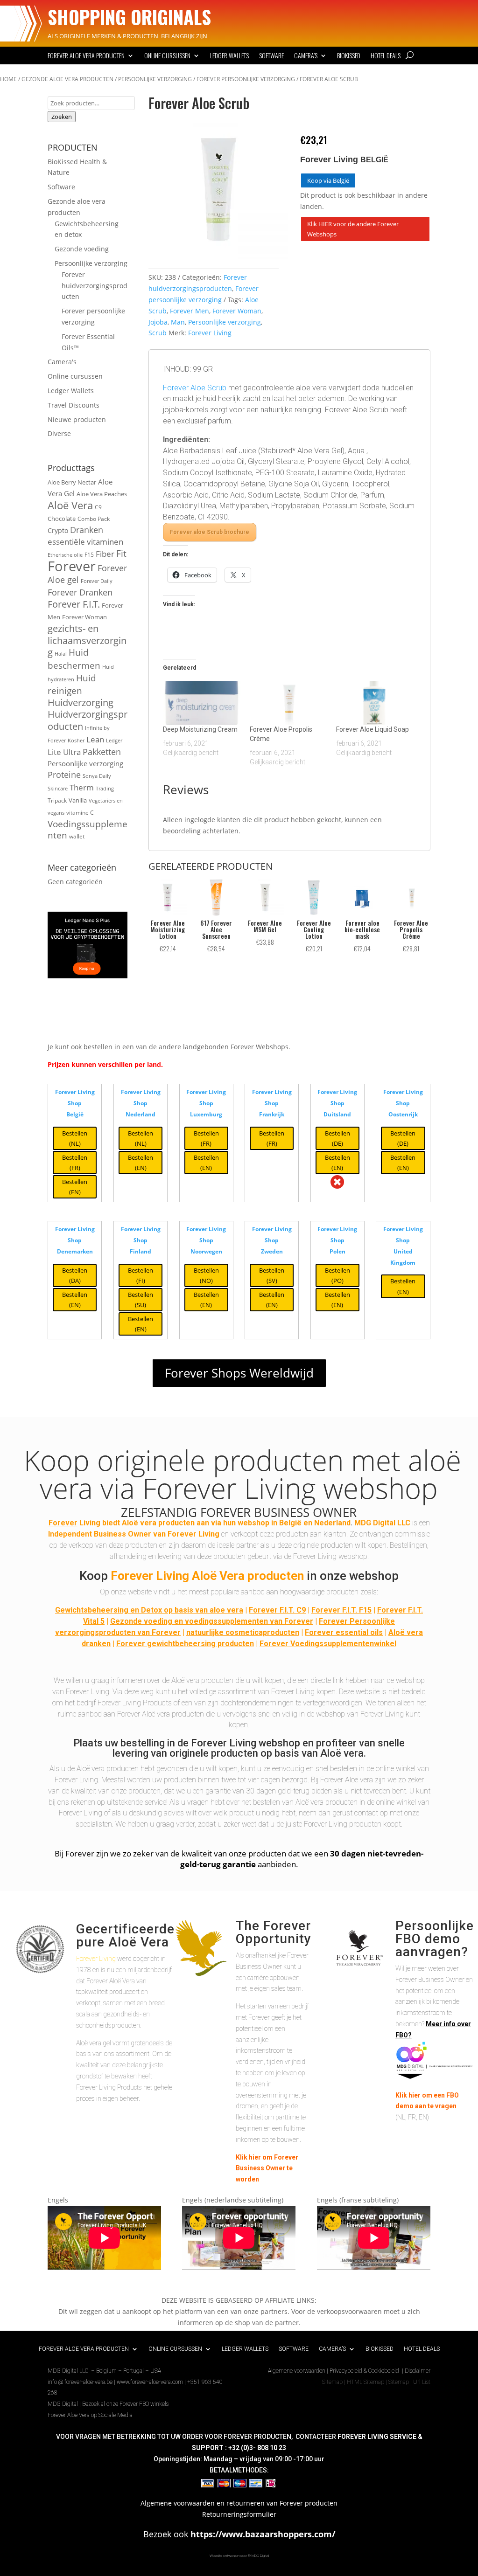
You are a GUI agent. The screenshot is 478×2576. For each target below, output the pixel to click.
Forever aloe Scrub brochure (210, 532)
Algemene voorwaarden (297, 2371)
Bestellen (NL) (75, 1138)
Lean (95, 739)
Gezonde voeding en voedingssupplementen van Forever (212, 1621)
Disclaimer (418, 2371)
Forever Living (210, 333)
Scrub (158, 333)
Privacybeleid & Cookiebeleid (365, 2371)
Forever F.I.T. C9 (277, 1610)
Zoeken (62, 117)
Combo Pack (94, 519)
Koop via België (328, 180)
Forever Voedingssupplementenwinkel (328, 1644)
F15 (89, 554)
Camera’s (306, 56)
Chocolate (62, 519)
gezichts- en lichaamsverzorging (87, 641)
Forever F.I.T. (74, 604)
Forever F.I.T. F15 (341, 1610)
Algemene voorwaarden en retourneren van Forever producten (239, 2503)
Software (271, 56)
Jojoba (158, 322)
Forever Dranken (80, 592)
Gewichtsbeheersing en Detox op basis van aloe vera (149, 1610)
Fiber (105, 554)
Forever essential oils (344, 1632)
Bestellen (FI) (141, 1275)
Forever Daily (97, 581)
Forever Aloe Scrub (195, 388)
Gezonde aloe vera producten (67, 79)
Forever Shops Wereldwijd (239, 1373)
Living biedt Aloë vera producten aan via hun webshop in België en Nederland (200, 1523)
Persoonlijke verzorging (155, 79)
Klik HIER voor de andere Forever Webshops (353, 229)
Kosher (76, 741)
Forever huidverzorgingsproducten (95, 286)
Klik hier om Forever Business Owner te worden (267, 2168)
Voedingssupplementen (88, 830)
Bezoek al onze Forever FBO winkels (125, 2404)
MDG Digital (63, 2404)
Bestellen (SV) (272, 1275)
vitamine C (80, 812)
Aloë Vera (70, 505)
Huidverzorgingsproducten (88, 720)
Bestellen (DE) (337, 1138)
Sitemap (332, 2382)
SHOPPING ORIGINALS (129, 17)
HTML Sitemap (366, 2382)
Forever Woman (84, 617)
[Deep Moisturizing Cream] (201, 703)
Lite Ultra (64, 752)
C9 (98, 507)
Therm (82, 787)
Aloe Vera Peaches (102, 494)
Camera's (62, 362)
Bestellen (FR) (75, 1163)
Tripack (57, 800)
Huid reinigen (72, 684)
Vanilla (78, 800)
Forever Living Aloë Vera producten (207, 1576)
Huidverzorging (81, 703)
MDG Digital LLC (382, 1523)
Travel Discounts (74, 405)
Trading (105, 789)
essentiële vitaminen (85, 542)
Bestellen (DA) (75, 1275)
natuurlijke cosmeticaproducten (243, 1632)
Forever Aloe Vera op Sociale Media (90, 2415)
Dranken (87, 530)
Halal (61, 654)
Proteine (64, 774)
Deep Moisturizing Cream (200, 729)
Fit (121, 553)
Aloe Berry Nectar (72, 482)
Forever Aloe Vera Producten (86, 56)
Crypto (58, 530)
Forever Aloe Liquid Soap (373, 729)
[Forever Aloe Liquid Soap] (375, 703)
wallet (77, 836)
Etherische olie (65, 555)
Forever (72, 566)
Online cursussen (167, 56)
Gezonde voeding (82, 249)
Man (178, 322)
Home (8, 79)
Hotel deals (386, 56)
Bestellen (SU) (141, 1300)
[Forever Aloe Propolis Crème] (288, 703)
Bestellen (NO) (206, 1275)
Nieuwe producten (77, 419)
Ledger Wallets (229, 56)
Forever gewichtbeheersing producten (185, 1644)
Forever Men (190, 311)
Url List (422, 2382)
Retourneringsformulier (239, 2514)
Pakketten (102, 752)
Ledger (114, 741)
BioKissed (349, 56)
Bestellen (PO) (337, 1275)
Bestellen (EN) (75, 1187)
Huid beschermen (74, 659)
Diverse (59, 433)
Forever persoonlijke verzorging (246, 79)
